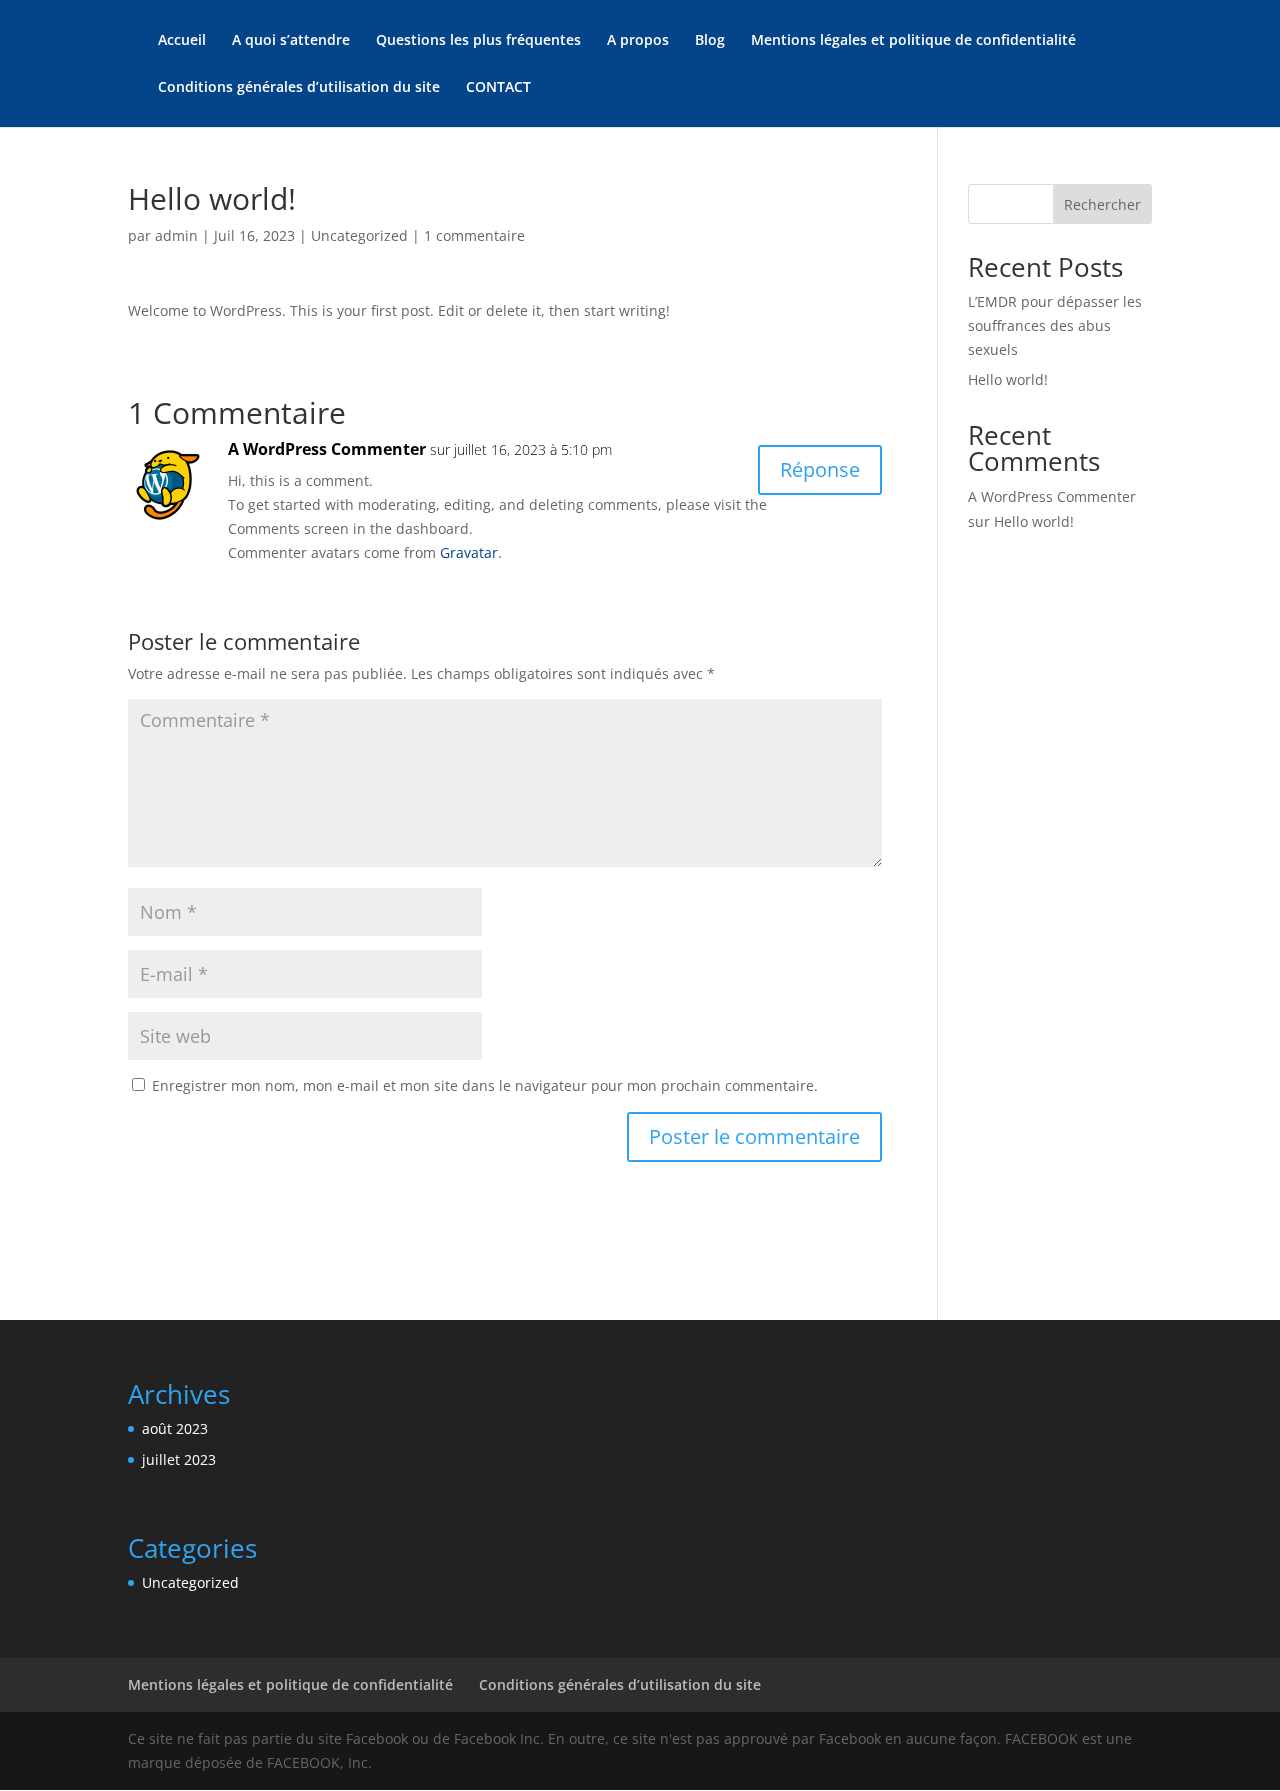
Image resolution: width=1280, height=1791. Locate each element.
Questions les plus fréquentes (478, 41)
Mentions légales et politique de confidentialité (913, 41)
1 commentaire (474, 235)
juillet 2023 (179, 1459)
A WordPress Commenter (327, 449)
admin (176, 235)
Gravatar (469, 552)
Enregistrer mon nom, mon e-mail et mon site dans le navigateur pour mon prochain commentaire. (485, 1085)
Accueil (182, 41)
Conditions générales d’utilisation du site (299, 88)
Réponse (820, 469)
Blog (710, 41)
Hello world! (1008, 379)
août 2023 (175, 1428)
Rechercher (1102, 204)
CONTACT (498, 88)
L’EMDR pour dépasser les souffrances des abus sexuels (1055, 325)
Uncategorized (359, 235)
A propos (638, 41)
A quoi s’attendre (291, 41)
